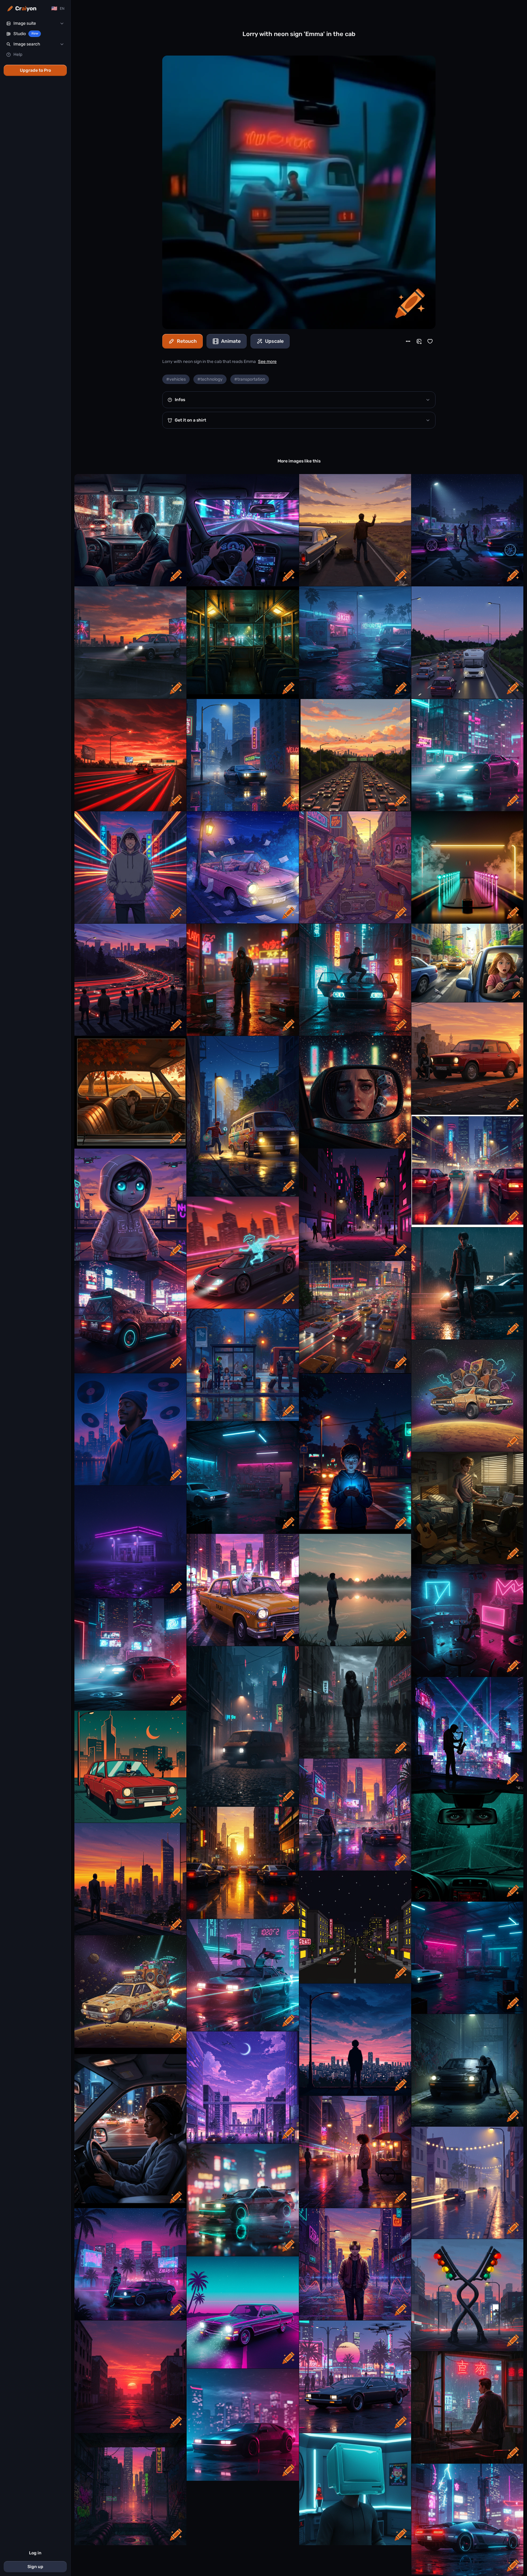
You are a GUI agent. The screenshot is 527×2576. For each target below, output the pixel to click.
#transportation (250, 379)
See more (267, 362)
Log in (35, 2553)
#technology (210, 379)
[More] (408, 341)
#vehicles (176, 379)
